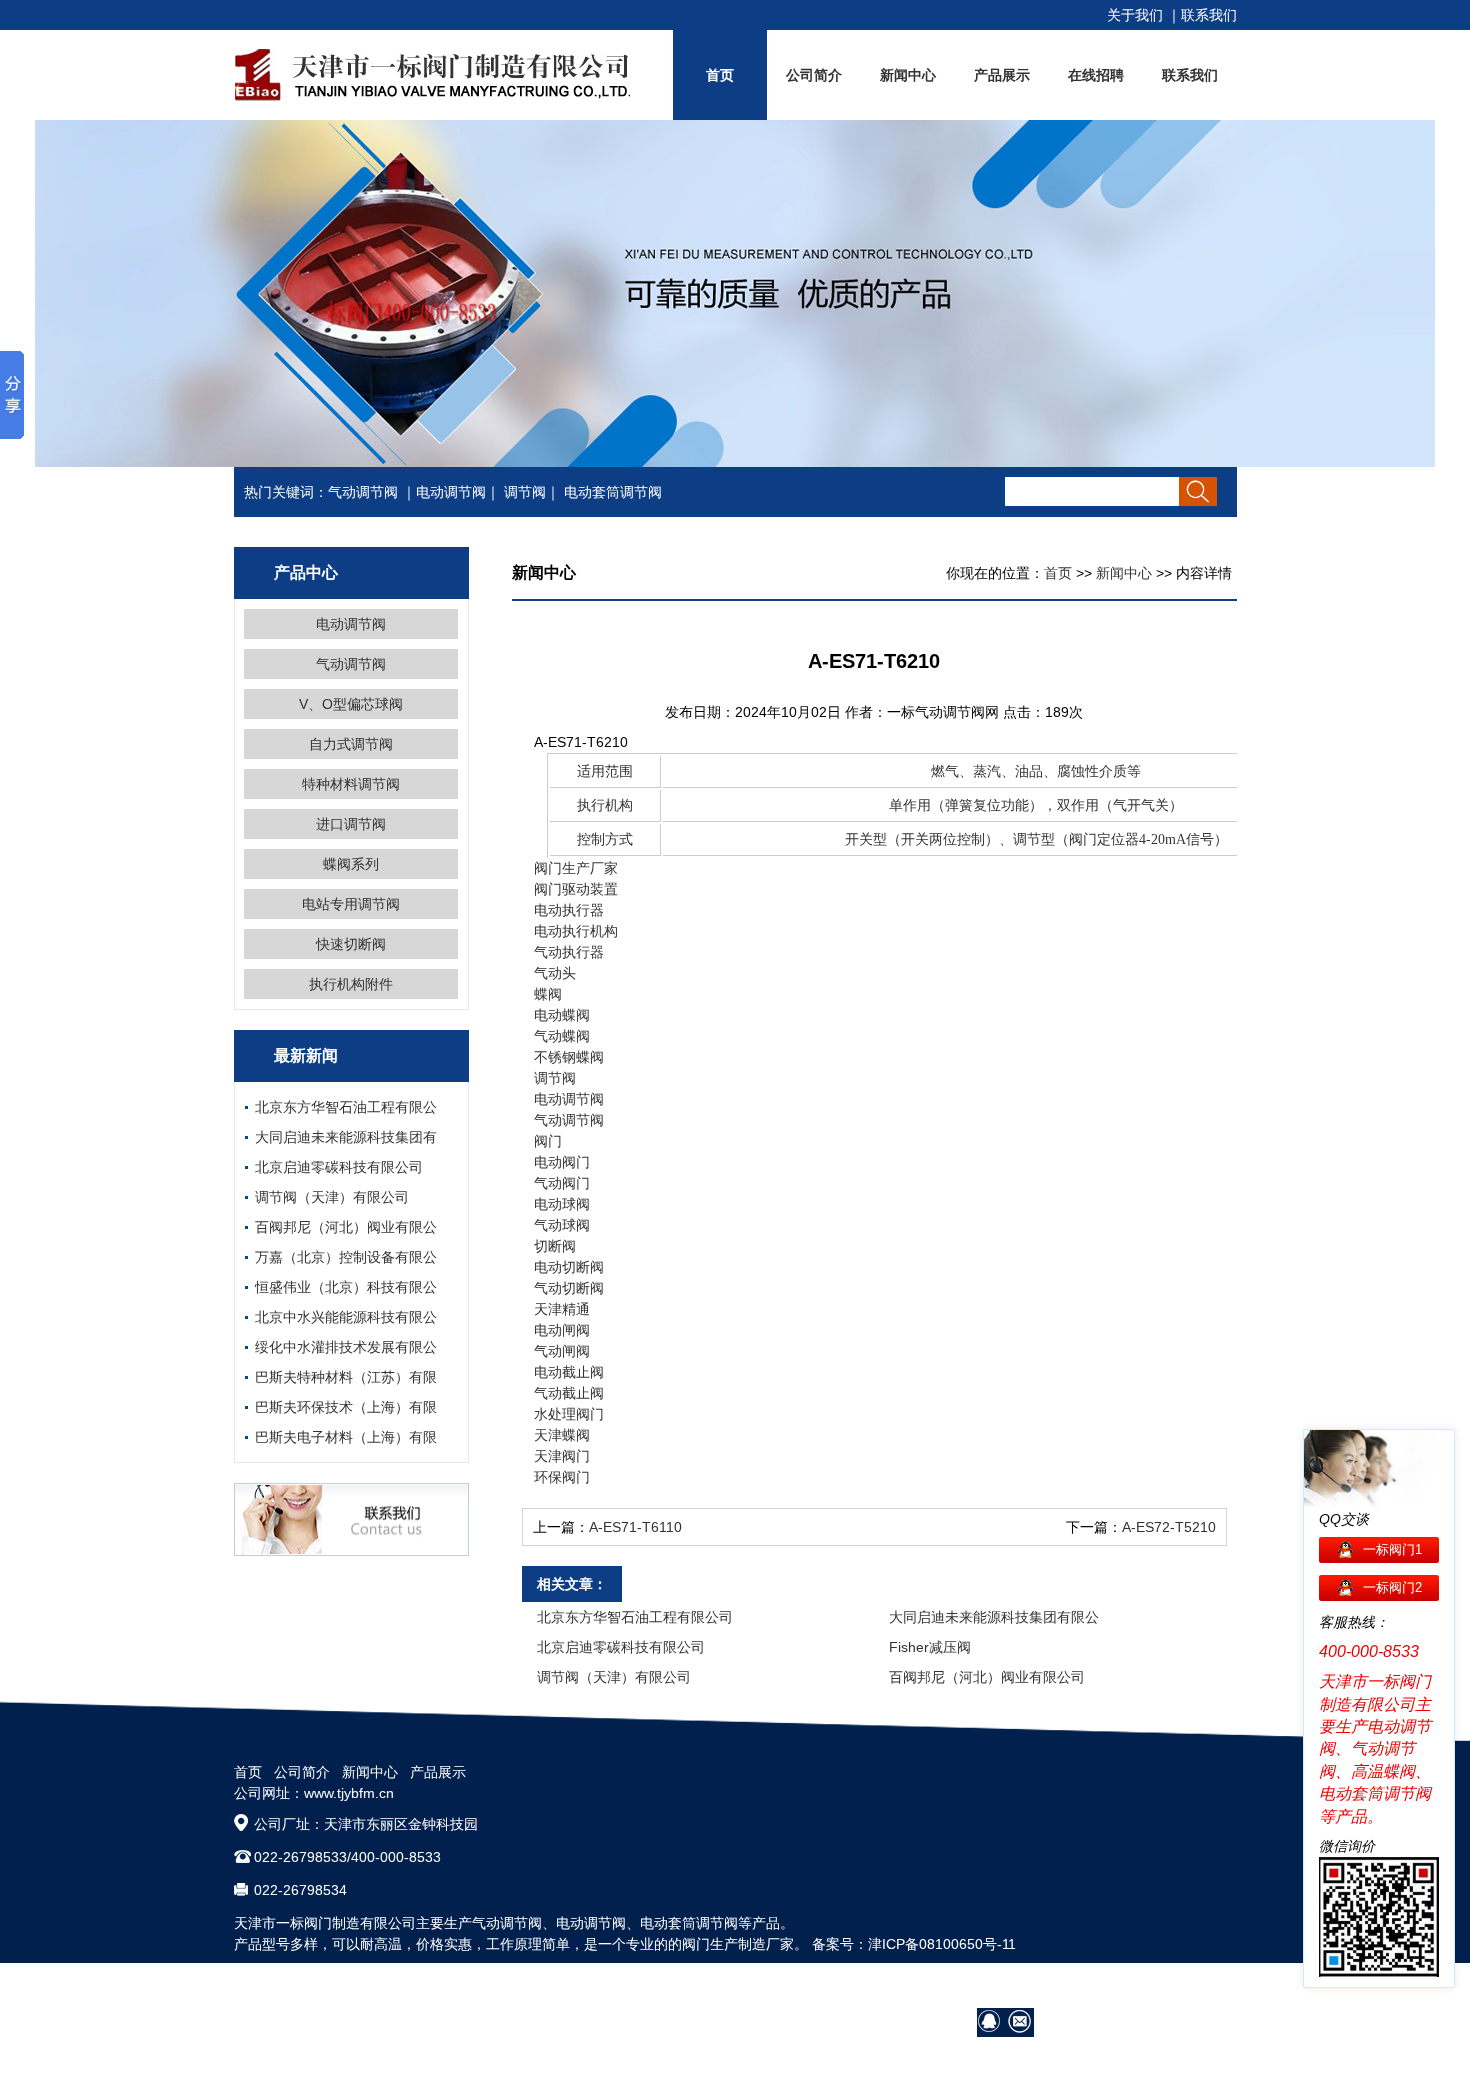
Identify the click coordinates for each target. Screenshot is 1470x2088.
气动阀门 (562, 1183)
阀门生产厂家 (576, 868)
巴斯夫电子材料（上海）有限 (346, 1437)
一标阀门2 (1392, 1587)
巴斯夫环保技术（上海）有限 (346, 1407)
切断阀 (555, 1246)
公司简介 (814, 75)
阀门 (548, 1141)
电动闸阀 (562, 1330)
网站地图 (1209, 1987)
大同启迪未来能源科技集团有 (346, 1137)
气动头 (555, 973)
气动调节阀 (363, 492)
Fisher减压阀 (930, 1647)
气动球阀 (562, 1225)
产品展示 (1002, 75)
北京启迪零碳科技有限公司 (339, 1167)
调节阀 (525, 492)
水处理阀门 (569, 1414)
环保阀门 (562, 1477)
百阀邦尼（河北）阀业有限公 (346, 1227)
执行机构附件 (351, 984)
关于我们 (1135, 15)
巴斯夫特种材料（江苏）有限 (346, 1377)
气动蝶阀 (562, 1036)
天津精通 (562, 1309)
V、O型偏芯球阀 (351, 704)
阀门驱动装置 (576, 889)
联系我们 (1209, 15)
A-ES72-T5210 (1169, 1527)
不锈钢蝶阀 (569, 1057)
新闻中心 (908, 75)
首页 (720, 75)
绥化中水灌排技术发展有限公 (346, 1347)
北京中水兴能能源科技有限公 (346, 1317)
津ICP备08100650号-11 (942, 1944)
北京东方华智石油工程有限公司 (635, 1617)
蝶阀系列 (351, 864)
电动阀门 (562, 1162)
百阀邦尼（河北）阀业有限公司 (987, 1677)
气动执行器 (569, 952)
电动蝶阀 (562, 1015)
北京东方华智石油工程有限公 (346, 1107)
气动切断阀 (569, 1288)
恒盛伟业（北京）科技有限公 (346, 1287)
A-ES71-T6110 (635, 1527)
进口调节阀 (351, 824)
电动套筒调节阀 (613, 492)
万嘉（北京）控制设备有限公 (346, 1257)
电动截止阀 (569, 1372)
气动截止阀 (569, 1393)
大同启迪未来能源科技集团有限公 (994, 1617)
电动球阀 (562, 1204)
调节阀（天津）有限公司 (332, 1197)
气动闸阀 (562, 1351)
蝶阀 (548, 994)
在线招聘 (1096, 75)
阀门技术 (1075, 1987)
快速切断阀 (351, 944)
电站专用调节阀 (351, 904)
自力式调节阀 (351, 744)
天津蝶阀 (562, 1435)
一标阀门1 (1392, 1549)
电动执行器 (569, 910)
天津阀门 (562, 1456)
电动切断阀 (569, 1267)
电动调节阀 (451, 492)
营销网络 (1007, 1987)
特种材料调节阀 (351, 784)
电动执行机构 (576, 931)
